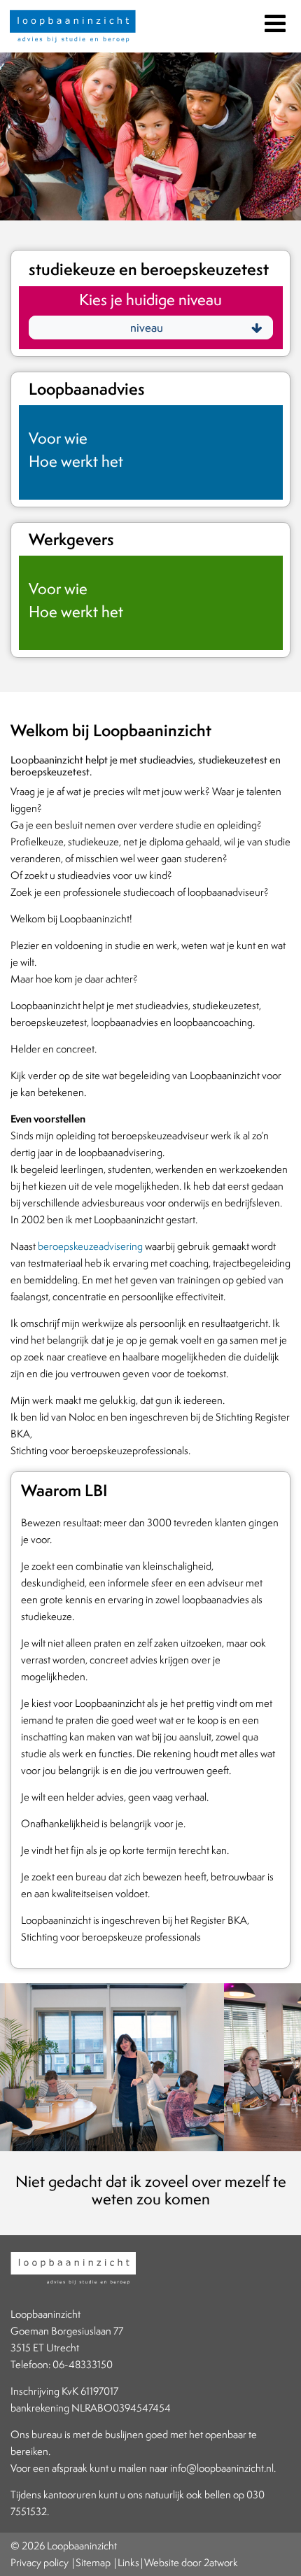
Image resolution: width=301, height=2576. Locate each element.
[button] (151, 328)
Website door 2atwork (191, 2562)
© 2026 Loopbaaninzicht (64, 2546)
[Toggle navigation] (274, 21)
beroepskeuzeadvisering (90, 1246)
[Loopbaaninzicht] (73, 28)
